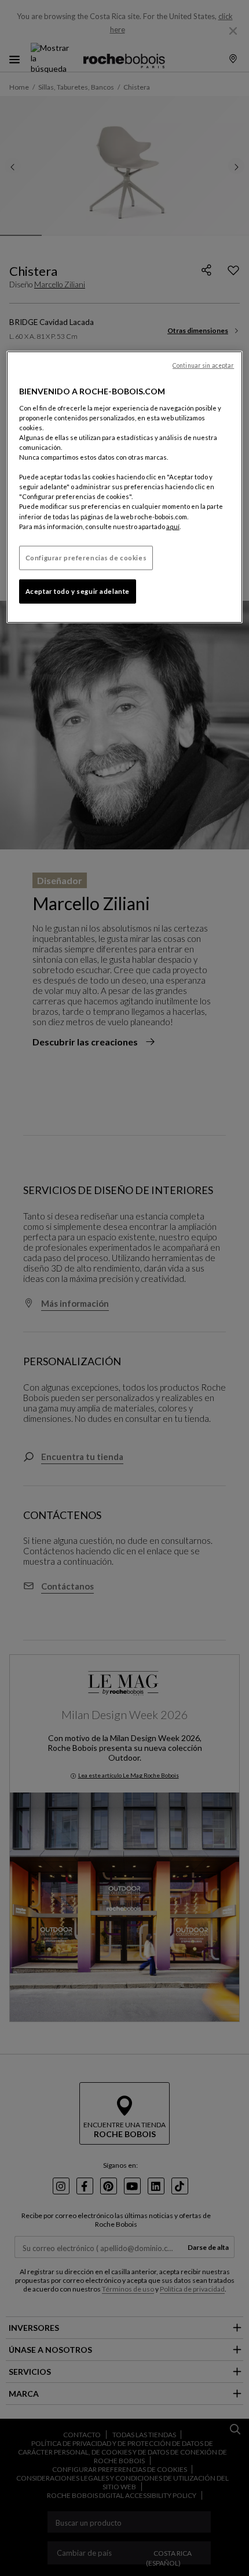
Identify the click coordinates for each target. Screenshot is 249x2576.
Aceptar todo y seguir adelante (78, 591)
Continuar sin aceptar (203, 365)
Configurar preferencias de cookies (86, 558)
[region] (125, 487)
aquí (173, 526)
